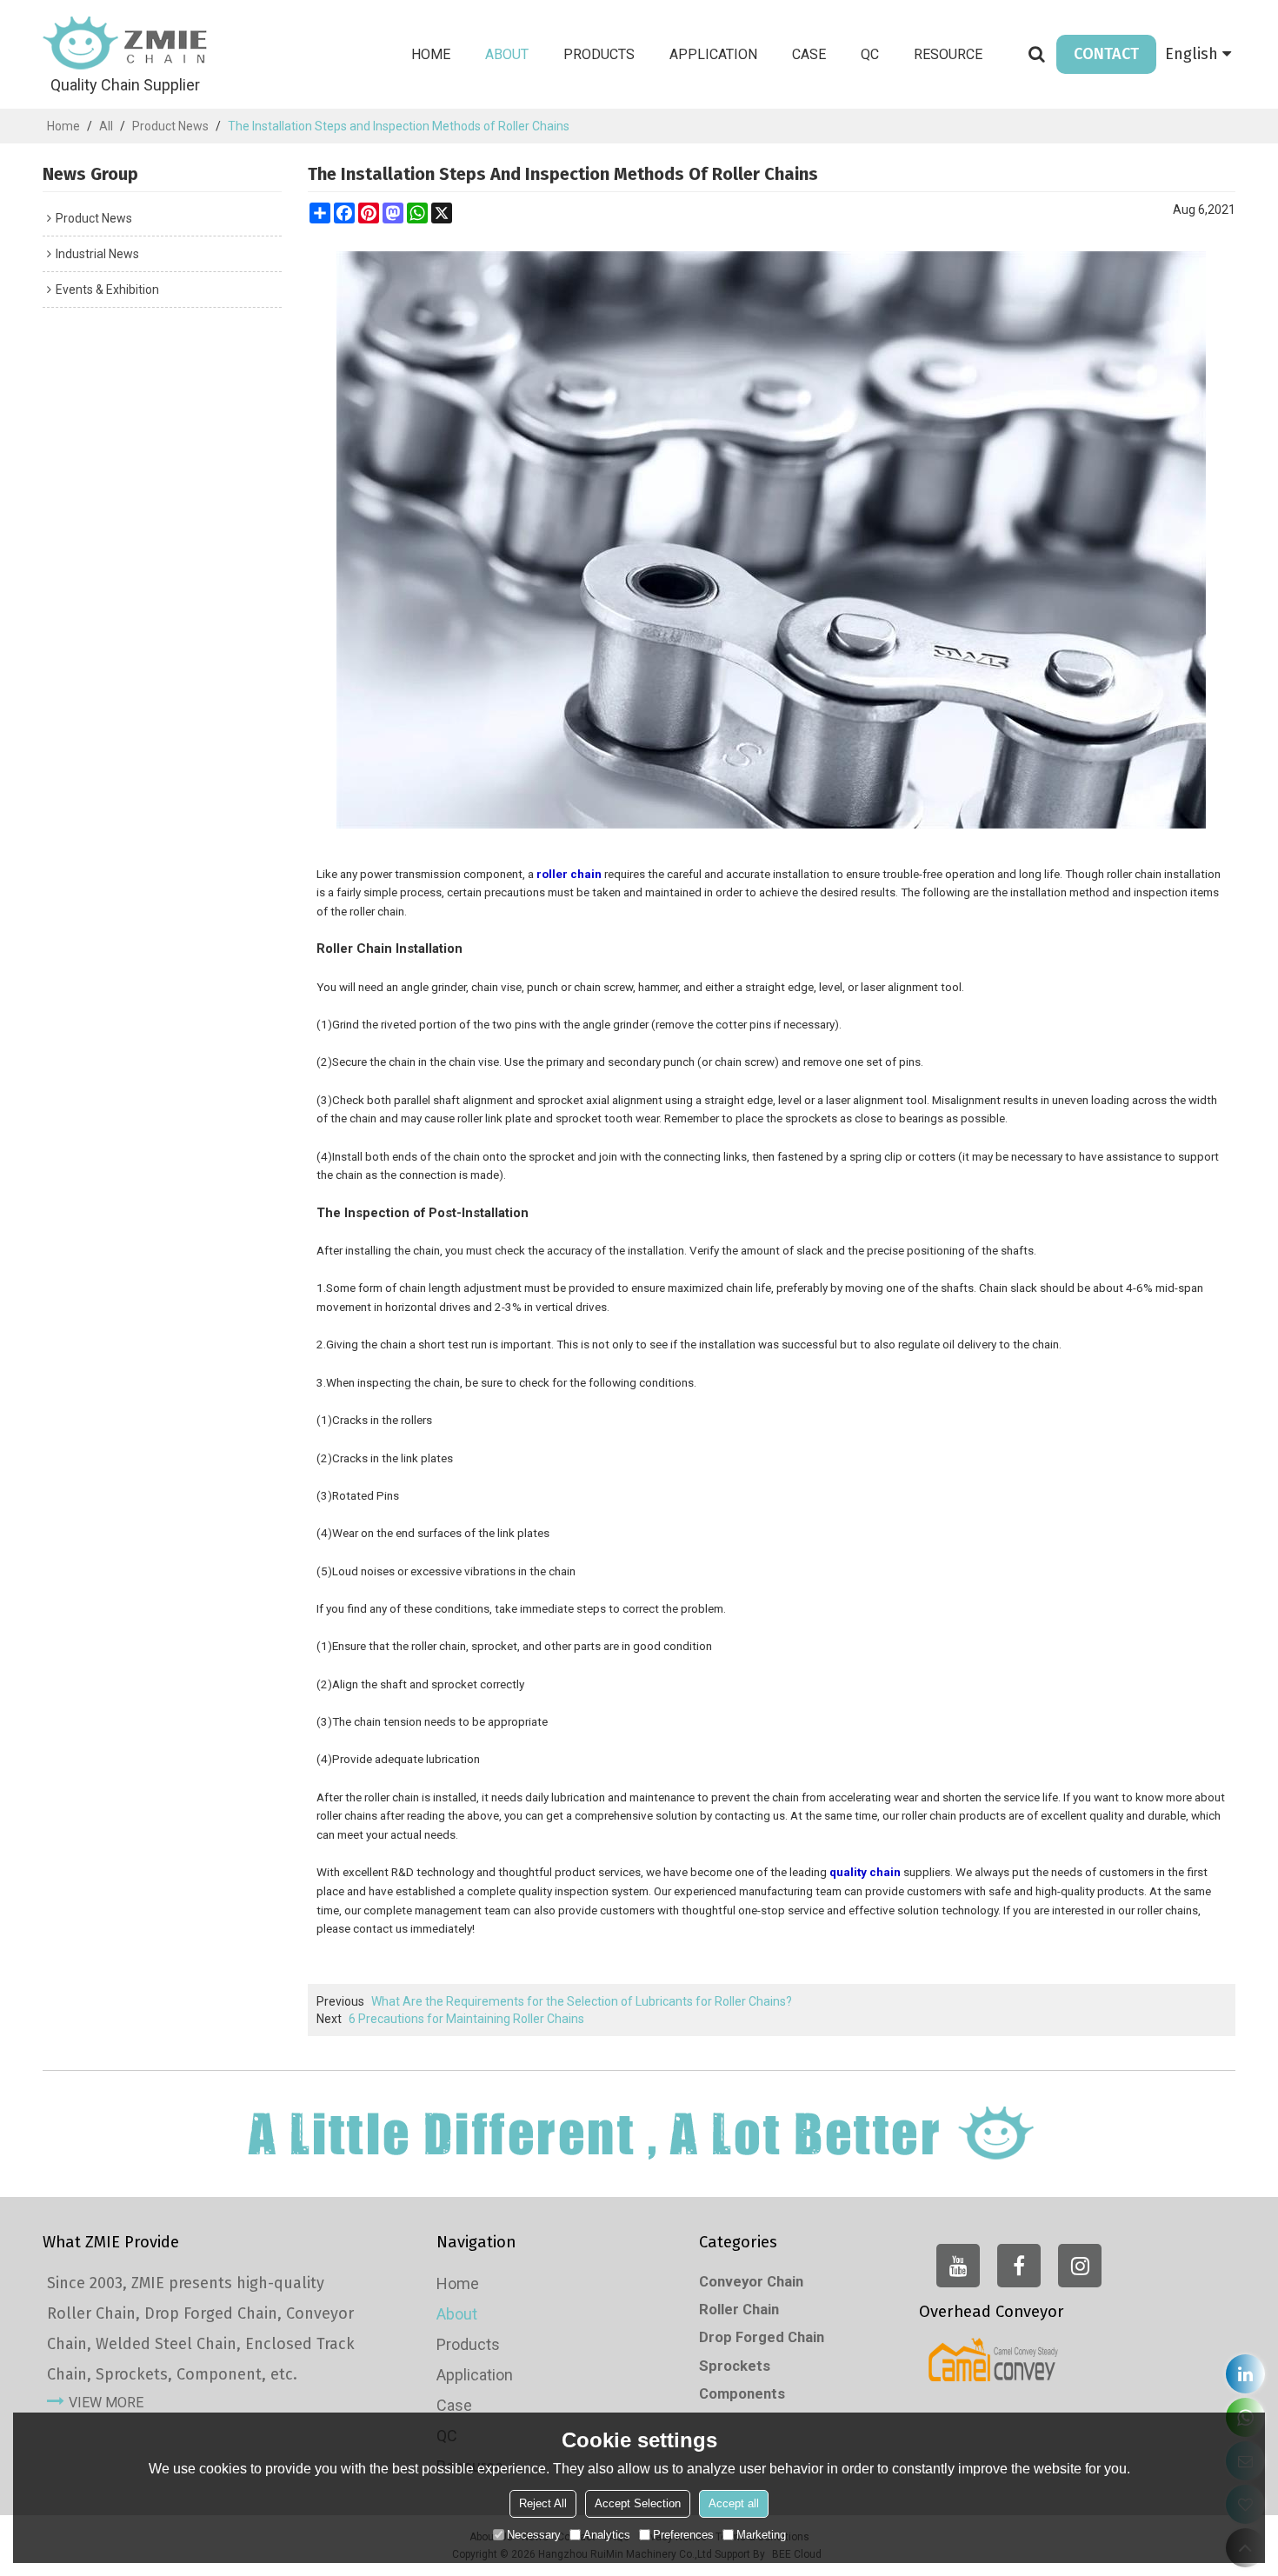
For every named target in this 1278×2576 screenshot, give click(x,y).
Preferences (683, 2535)
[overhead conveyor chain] (994, 2360)
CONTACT (1106, 54)
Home (431, 54)
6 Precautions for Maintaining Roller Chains (466, 2019)
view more (106, 2403)
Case (809, 54)
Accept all (734, 2503)
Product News (170, 126)
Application (713, 54)
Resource (948, 54)
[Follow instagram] (1080, 2266)
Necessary (534, 2535)
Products (599, 54)
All (106, 126)
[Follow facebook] (1019, 2266)
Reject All (543, 2503)
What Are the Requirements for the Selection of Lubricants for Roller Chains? (582, 2001)
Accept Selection (638, 2503)
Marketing (761, 2535)
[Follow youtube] (958, 2266)
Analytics (607, 2535)
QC (870, 54)
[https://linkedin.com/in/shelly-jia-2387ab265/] (1245, 2374)
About (507, 54)
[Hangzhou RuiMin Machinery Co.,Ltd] (125, 43)
